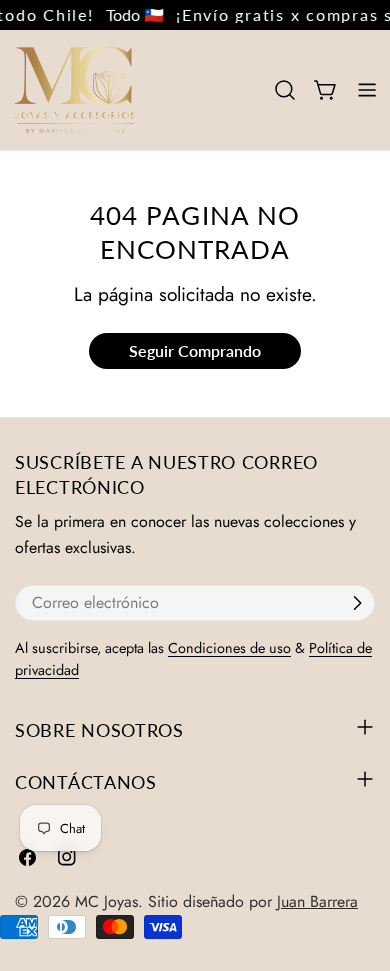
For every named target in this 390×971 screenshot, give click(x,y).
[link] (131, 15)
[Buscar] (285, 90)
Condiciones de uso (229, 648)
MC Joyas (106, 901)
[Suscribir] (357, 603)
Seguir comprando (195, 350)
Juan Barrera (317, 901)
